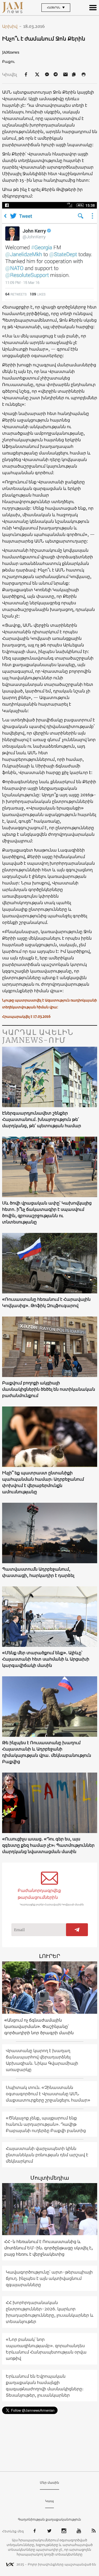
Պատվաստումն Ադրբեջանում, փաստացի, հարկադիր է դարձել (38, 1572)
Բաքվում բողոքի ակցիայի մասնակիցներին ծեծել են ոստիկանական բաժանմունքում (49, 1389)
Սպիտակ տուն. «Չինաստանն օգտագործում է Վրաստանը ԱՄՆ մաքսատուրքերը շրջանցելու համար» (48, 2094)
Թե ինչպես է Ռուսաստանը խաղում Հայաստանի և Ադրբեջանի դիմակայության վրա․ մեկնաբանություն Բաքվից (47, 1752)
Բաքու (8, 62)
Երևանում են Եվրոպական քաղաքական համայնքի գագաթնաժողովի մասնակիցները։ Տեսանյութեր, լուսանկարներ (45, 2386)
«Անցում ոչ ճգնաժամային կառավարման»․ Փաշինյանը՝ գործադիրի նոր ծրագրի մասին (39, 2026)
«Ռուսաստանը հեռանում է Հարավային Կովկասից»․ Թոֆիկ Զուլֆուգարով (46, 1302)
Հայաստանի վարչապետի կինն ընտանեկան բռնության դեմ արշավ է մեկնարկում (47, 2155)
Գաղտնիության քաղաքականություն (49, 2519)
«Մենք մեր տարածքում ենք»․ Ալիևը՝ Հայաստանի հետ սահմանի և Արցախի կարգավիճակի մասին (46, 1659)
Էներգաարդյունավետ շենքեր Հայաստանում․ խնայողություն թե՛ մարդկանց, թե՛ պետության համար (42, 1119)
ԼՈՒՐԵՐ (50, 1956)
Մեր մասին (49, 2483)
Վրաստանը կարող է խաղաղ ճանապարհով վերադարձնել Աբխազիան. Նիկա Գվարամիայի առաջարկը (42, 2060)
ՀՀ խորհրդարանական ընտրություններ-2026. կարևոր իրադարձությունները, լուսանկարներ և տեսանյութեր (50, 2312)
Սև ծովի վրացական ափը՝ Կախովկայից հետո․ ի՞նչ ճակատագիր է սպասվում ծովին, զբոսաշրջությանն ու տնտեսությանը (47, 1212)
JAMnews (11, 52)
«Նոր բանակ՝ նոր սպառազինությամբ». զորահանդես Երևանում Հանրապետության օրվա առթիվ (46, 2349)
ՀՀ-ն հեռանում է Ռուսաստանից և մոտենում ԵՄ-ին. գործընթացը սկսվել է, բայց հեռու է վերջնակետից (48, 2248)
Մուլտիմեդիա (50, 2178)
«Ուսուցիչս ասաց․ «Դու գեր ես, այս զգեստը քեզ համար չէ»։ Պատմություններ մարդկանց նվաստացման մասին (48, 1845)
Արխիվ (12, 26)
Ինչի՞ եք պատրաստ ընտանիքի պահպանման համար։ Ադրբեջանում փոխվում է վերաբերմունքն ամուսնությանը (43, 1482)
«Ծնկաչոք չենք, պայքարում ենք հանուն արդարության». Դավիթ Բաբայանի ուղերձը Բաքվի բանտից (46, 2124)
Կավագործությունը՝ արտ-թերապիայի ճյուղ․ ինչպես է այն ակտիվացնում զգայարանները (49, 2278)
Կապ (49, 2501)
